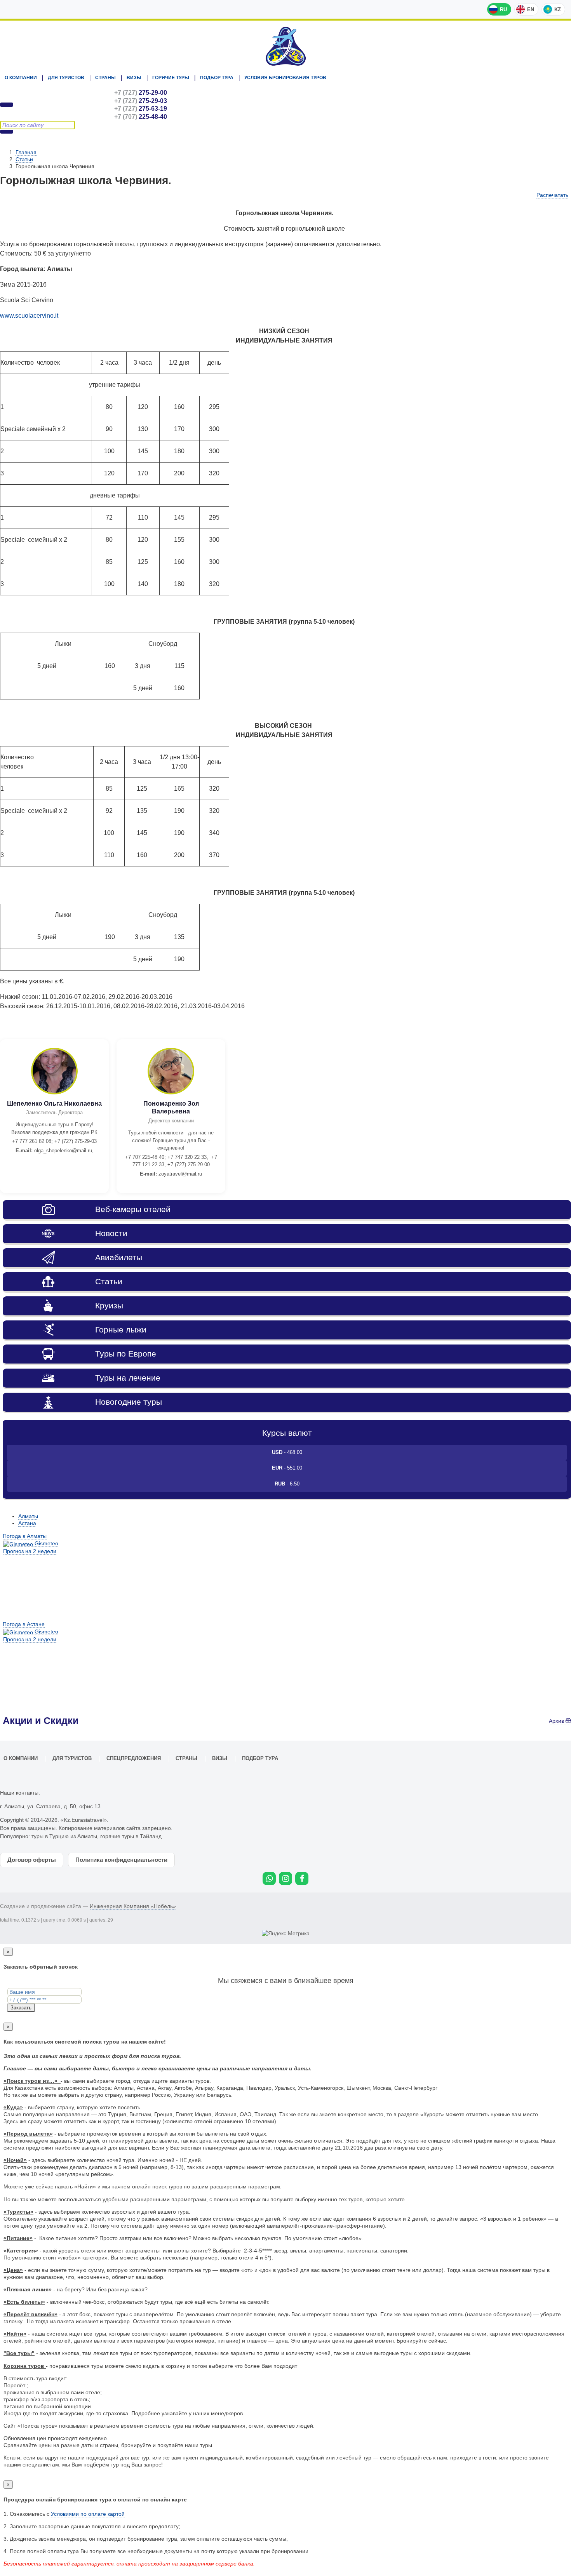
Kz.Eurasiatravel (285, 46)
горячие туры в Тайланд (131, 1836)
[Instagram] (285, 1879)
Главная (26, 152)
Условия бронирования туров (285, 78)
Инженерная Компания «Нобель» (133, 1906)
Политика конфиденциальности (121, 1860)
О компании (21, 78)
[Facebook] (302, 1879)
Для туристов (66, 78)
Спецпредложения (134, 1758)
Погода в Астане (24, 1624)
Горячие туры (171, 78)
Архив (557, 1721)
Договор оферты (32, 1860)
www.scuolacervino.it (29, 316)
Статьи (24, 159)
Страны (105, 78)
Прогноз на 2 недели (30, 1551)
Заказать (21, 2008)
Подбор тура (217, 78)
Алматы (28, 1516)
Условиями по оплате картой (88, 2514)
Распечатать (552, 195)
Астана (27, 1523)
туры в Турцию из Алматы (64, 1836)
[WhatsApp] (269, 1879)
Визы (134, 78)
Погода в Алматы (25, 1536)
